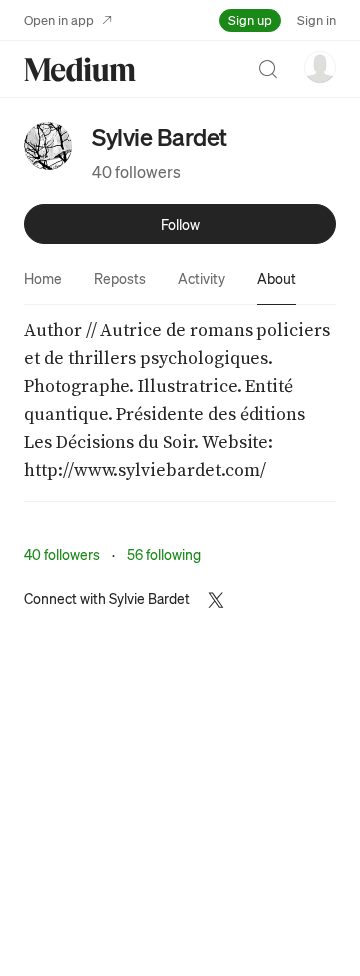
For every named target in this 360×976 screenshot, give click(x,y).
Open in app (59, 19)
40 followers (136, 171)
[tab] (43, 278)
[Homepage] (80, 69)
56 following (164, 554)
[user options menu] (320, 67)
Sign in (316, 19)
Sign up (250, 19)
